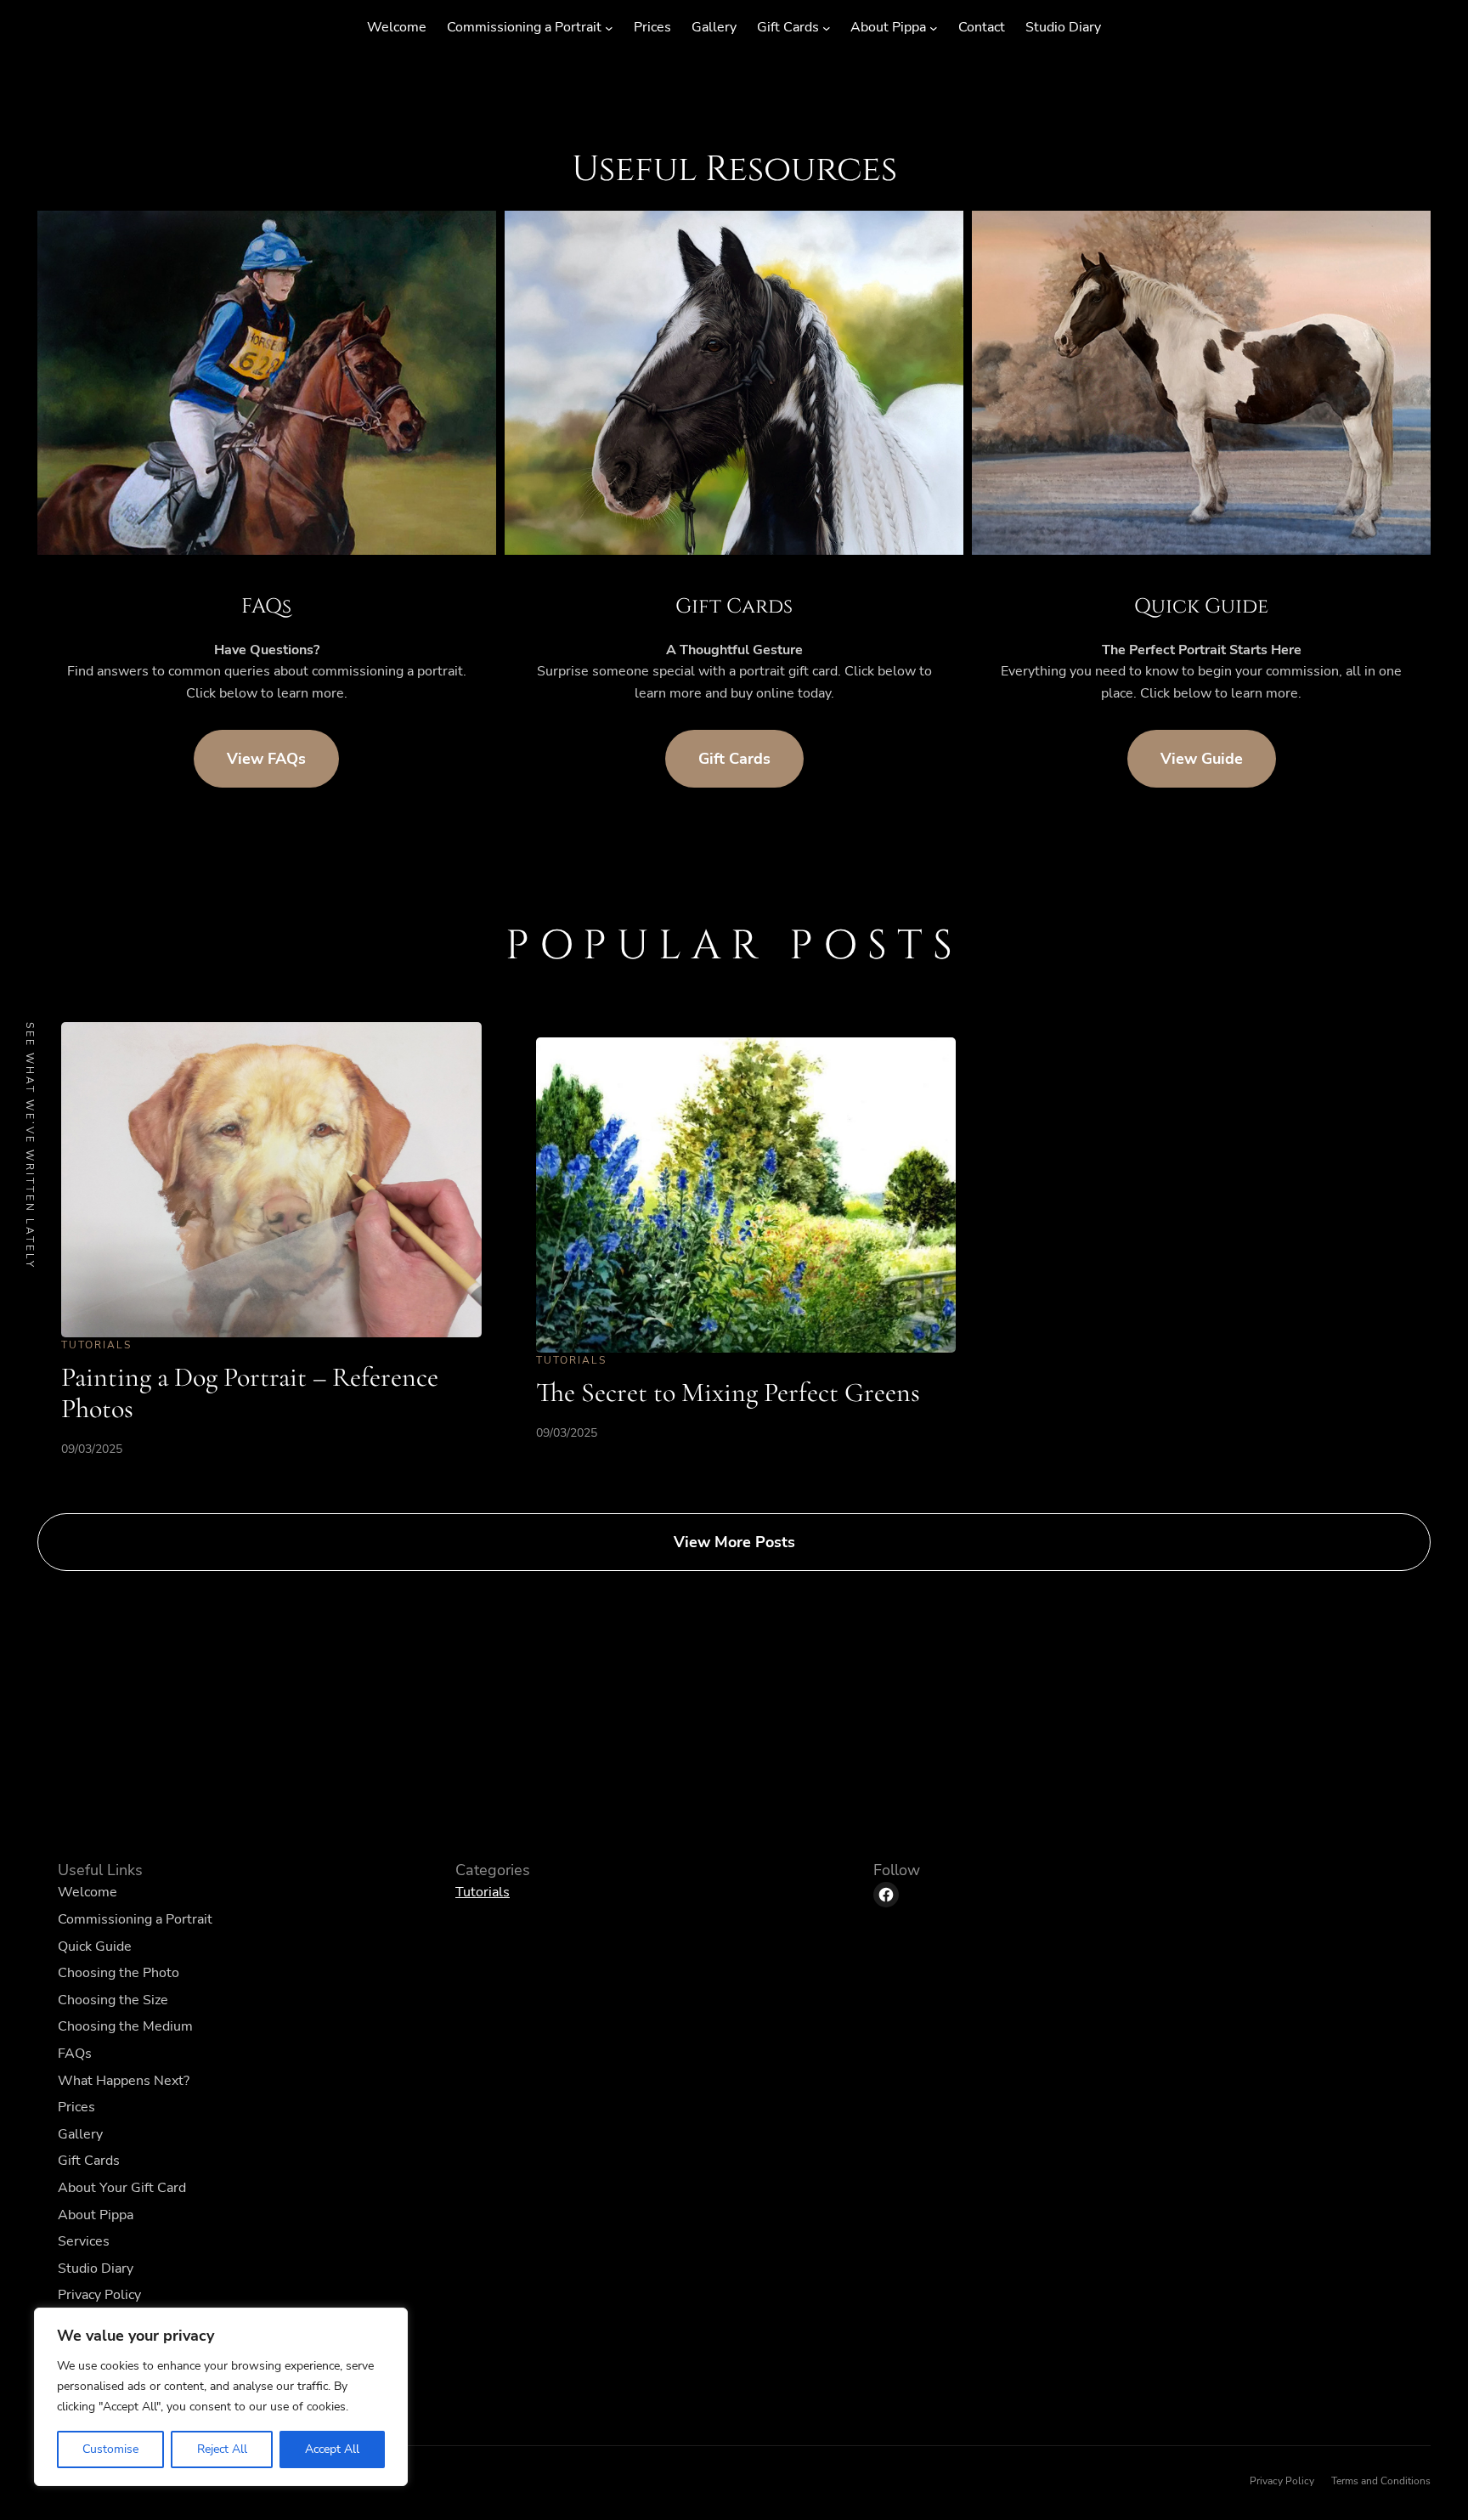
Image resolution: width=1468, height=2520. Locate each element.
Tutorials (96, 1345)
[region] (221, 2397)
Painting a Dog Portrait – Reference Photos (250, 1393)
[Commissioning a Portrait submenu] (609, 28)
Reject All (222, 2449)
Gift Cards (734, 759)
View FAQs (266, 759)
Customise (110, 2449)
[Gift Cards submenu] (827, 28)
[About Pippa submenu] (934, 28)
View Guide (1202, 759)
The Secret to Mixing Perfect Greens (728, 1392)
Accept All (332, 2449)
